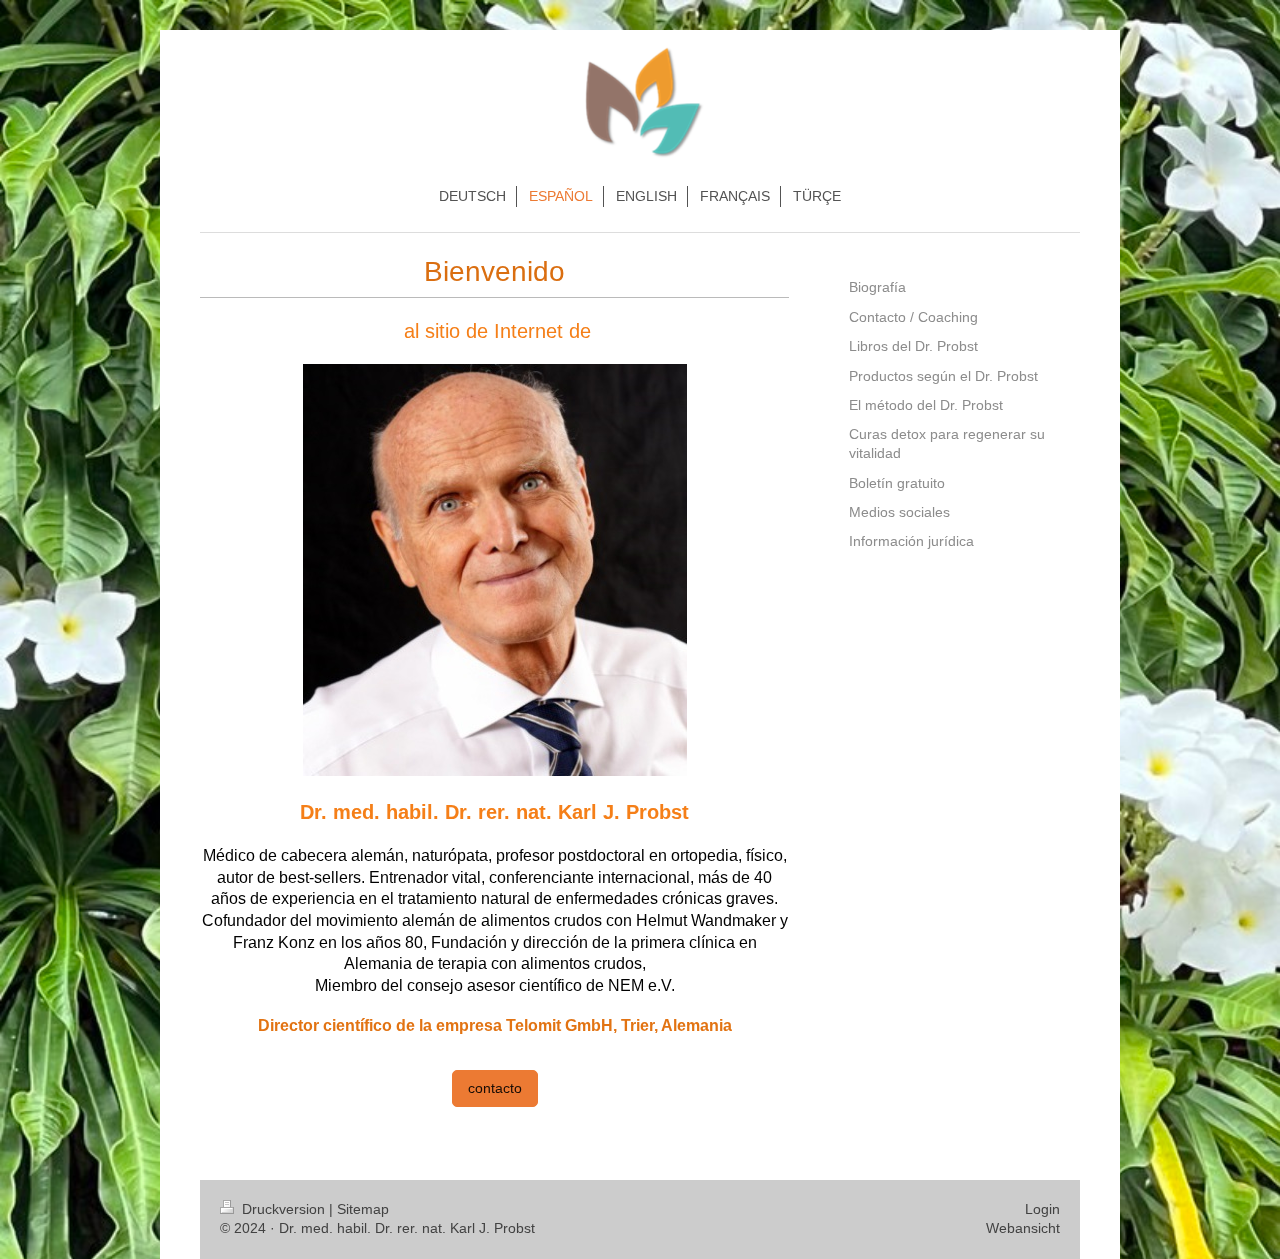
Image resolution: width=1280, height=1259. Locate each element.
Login (1042, 1209)
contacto (495, 1088)
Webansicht (1023, 1228)
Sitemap (363, 1209)
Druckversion (283, 1209)
